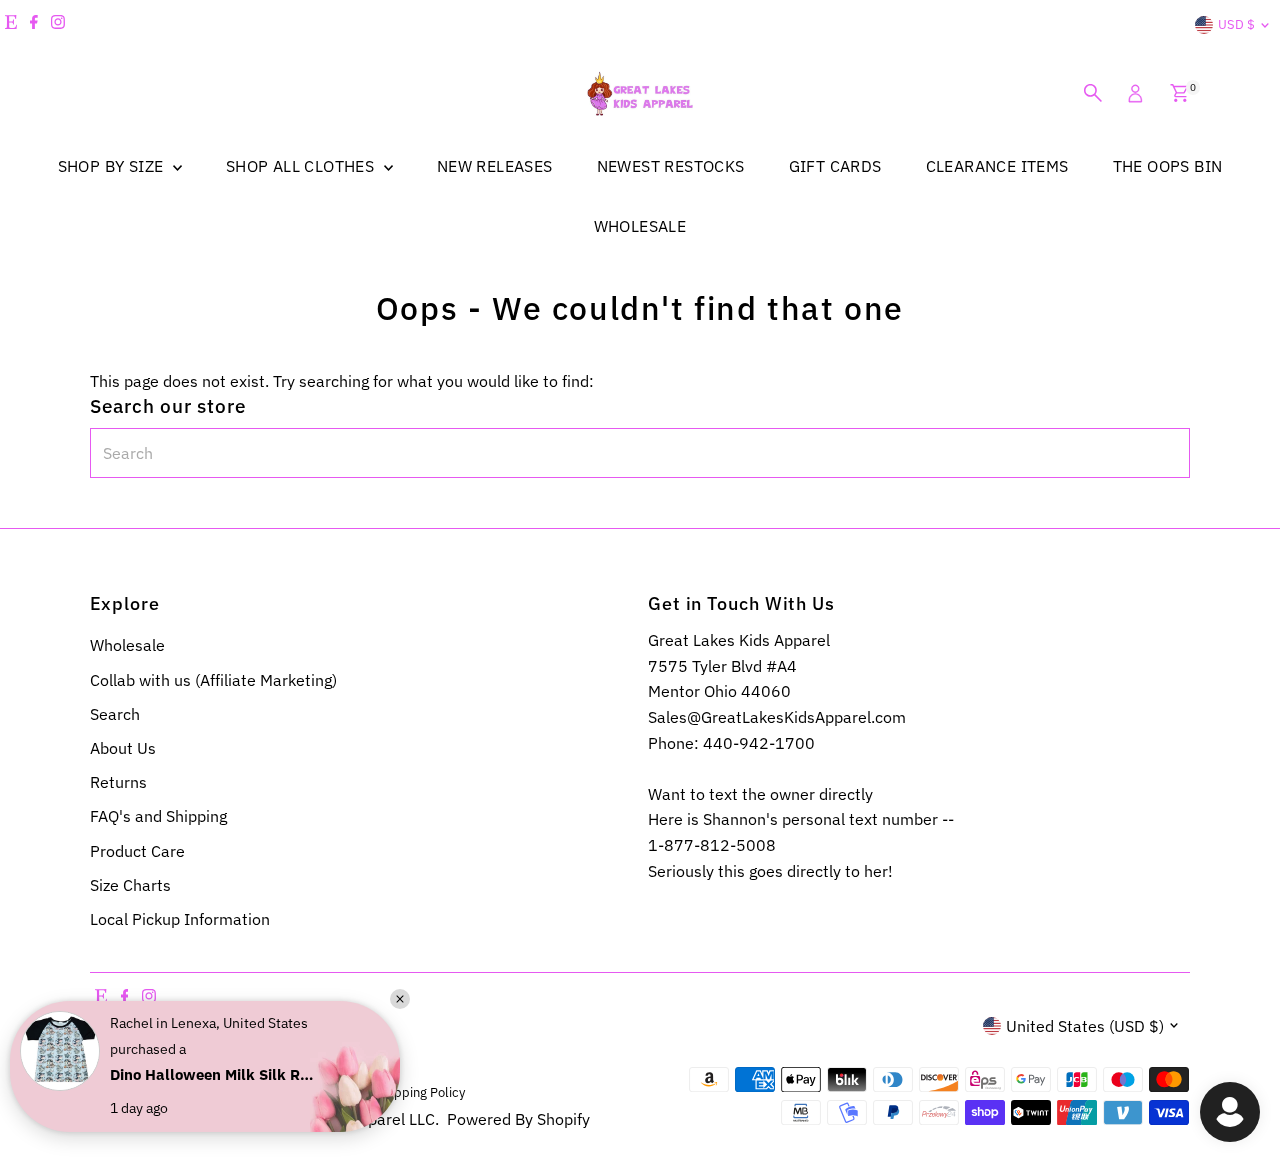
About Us (123, 748)
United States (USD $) (1085, 1026)
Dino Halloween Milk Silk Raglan (215, 1074)
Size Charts (130, 885)
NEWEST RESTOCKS (671, 166)
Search (115, 714)
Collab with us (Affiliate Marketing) (213, 680)
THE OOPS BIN (1168, 166)
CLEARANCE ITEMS (997, 166)
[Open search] (1093, 93)
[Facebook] (34, 25)
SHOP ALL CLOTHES (302, 166)
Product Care (137, 851)
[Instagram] (58, 25)
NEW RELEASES (495, 166)
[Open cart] (1179, 93)
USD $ (1236, 24)
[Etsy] (11, 25)
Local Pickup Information (180, 919)
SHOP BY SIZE (113, 166)
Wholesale (127, 645)
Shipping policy (420, 1092)
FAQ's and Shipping (158, 816)
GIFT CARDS (835, 166)
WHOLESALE (640, 226)
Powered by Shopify (518, 1119)
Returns (118, 782)
